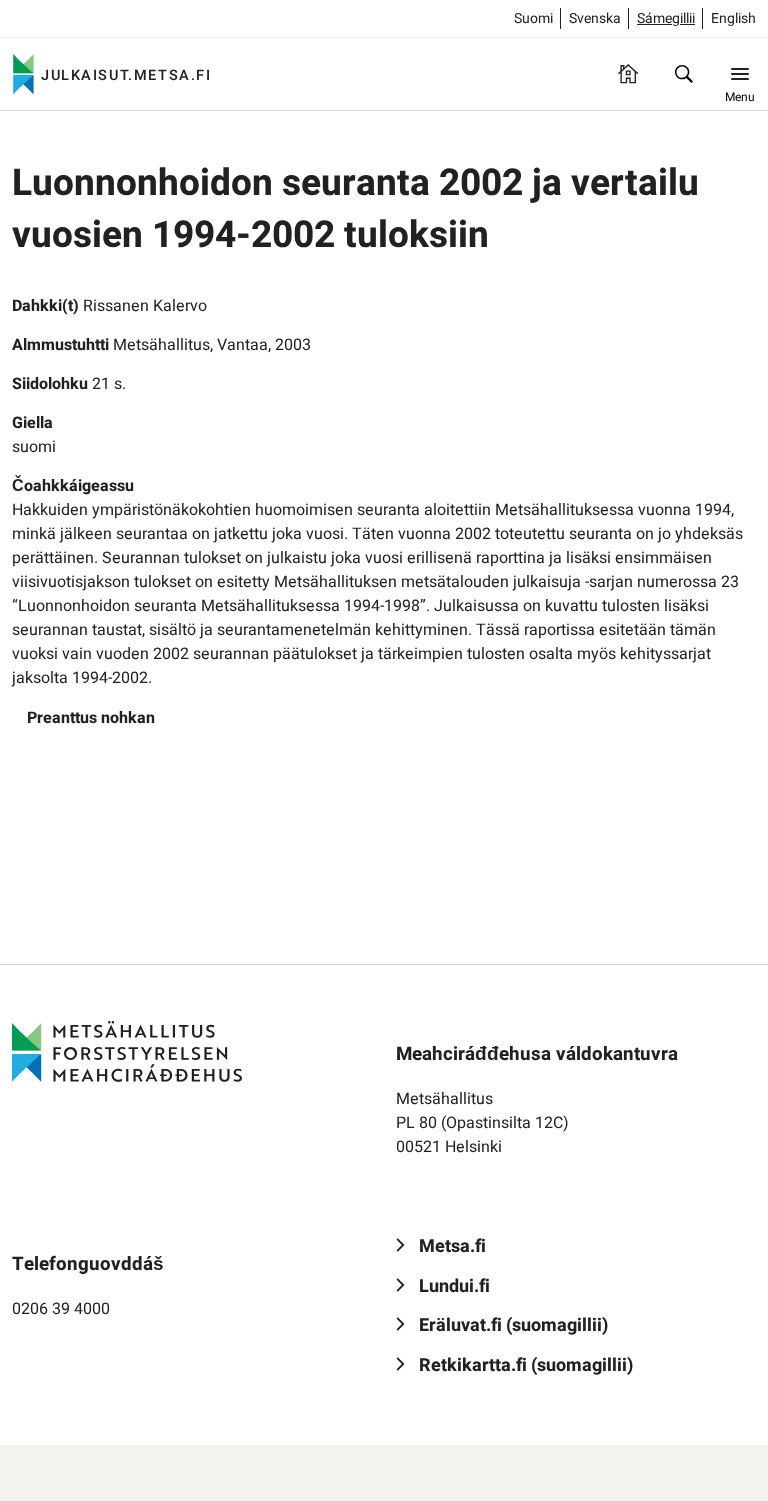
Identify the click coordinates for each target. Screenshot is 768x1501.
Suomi (533, 18)
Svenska (595, 18)
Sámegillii (666, 18)
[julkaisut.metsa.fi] (127, 1052)
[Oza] (684, 74)
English (733, 18)
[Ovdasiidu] (628, 74)
